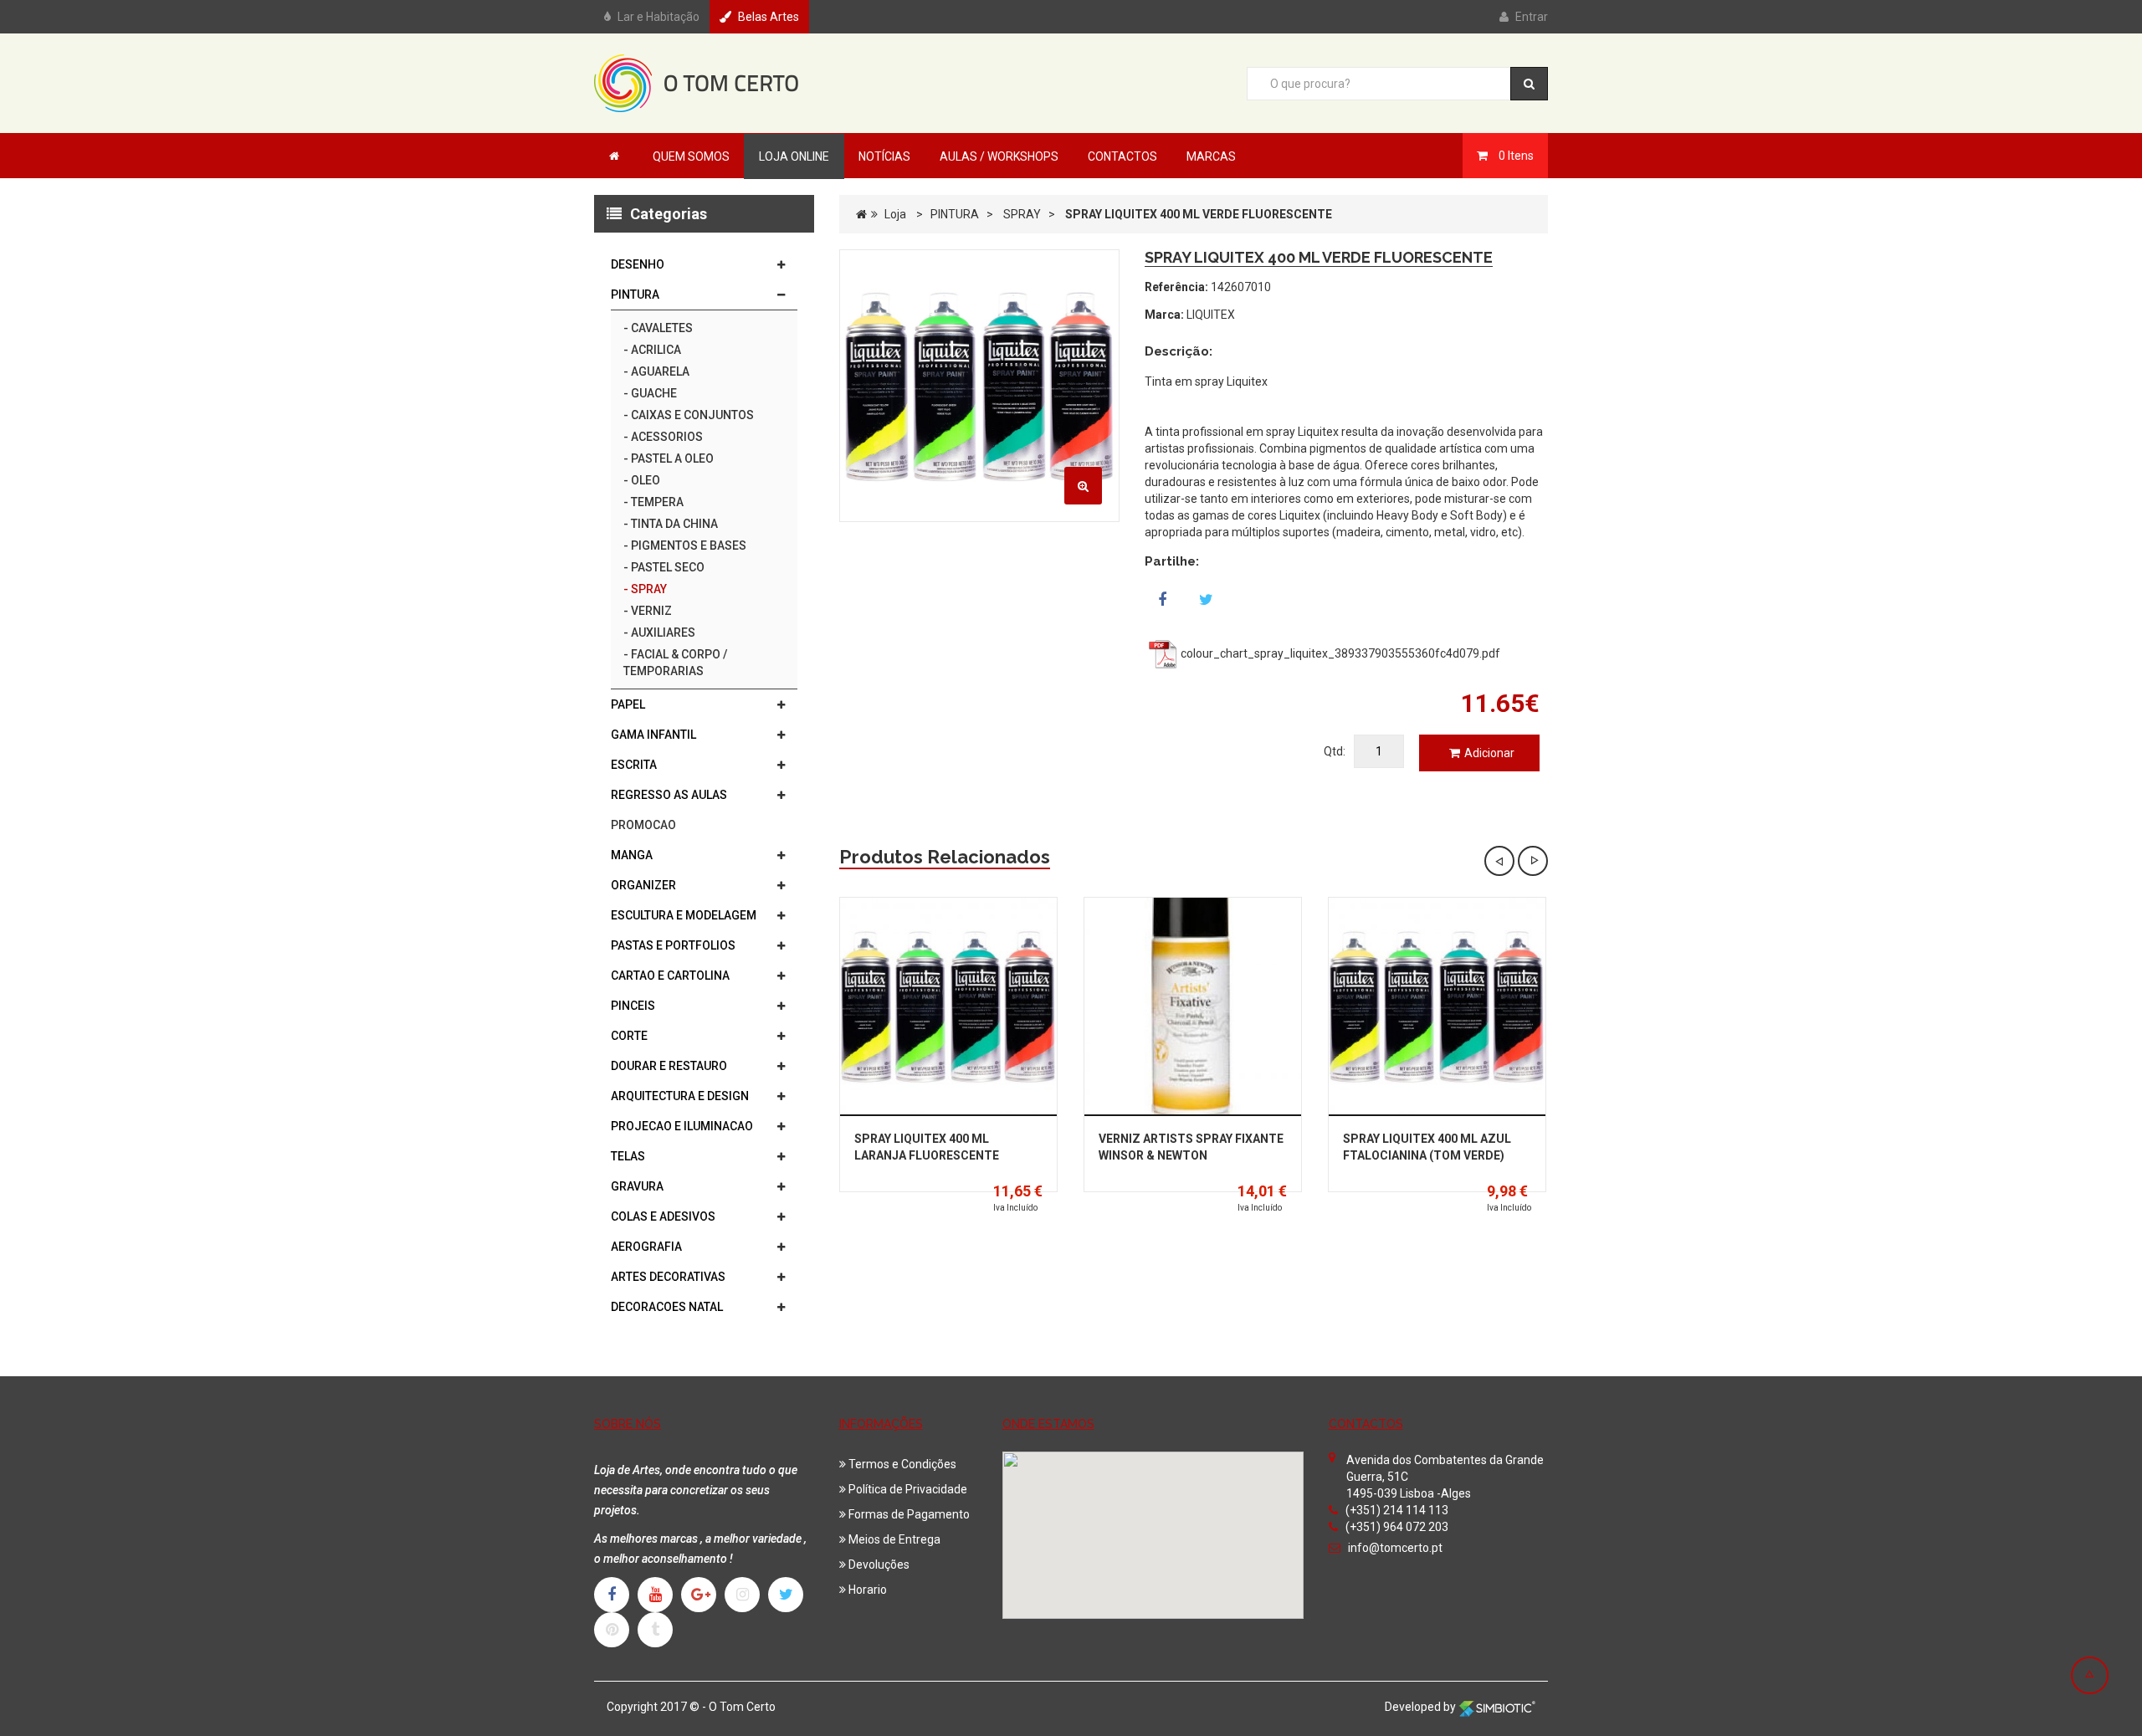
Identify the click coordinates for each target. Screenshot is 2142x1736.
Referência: (1176, 287)
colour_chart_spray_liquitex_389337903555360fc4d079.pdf (1339, 653)
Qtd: (1335, 751)
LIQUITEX (1211, 315)
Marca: (1164, 315)
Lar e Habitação (658, 17)
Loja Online (794, 156)
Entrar (1532, 17)
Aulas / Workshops (999, 156)
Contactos (1122, 156)
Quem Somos (691, 156)
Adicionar (1489, 753)
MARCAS (1211, 156)
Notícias (884, 156)
